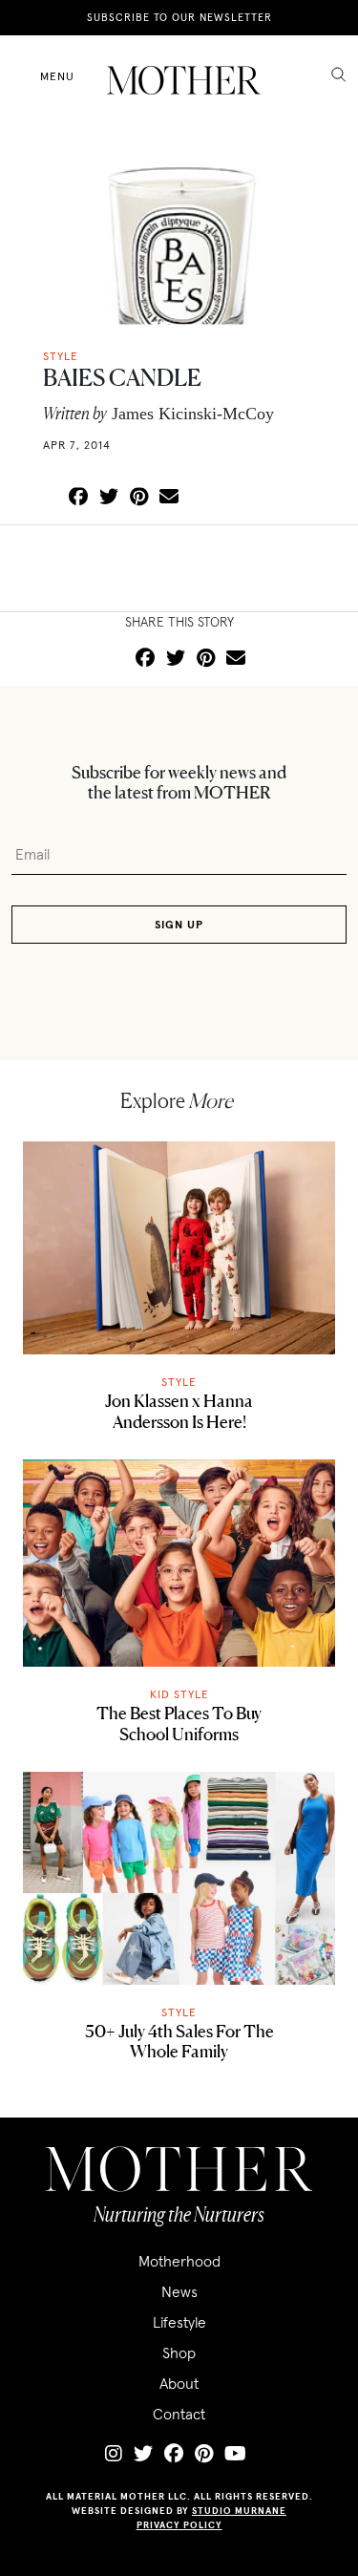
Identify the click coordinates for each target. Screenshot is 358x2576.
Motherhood (179, 2261)
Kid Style (179, 1694)
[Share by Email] (169, 498)
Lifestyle (179, 2322)
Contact (179, 2414)
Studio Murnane (239, 2511)
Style (179, 1382)
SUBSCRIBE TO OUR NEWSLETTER (179, 17)
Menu (57, 76)
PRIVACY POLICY (179, 2525)
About (179, 2383)
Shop (179, 2352)
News (179, 2291)
